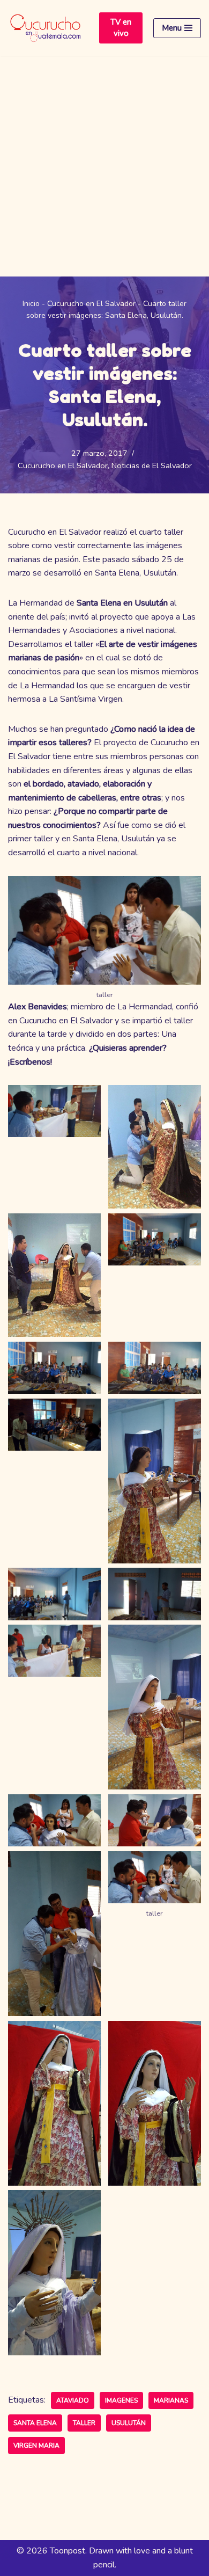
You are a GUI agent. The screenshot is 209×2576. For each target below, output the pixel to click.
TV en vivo (121, 28)
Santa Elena (35, 2423)
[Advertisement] (104, 166)
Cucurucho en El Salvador (91, 304)
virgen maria (36, 2446)
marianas (171, 2400)
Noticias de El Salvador (152, 465)
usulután (129, 2423)
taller (84, 2423)
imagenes (121, 2400)
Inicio (31, 304)
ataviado (73, 2400)
